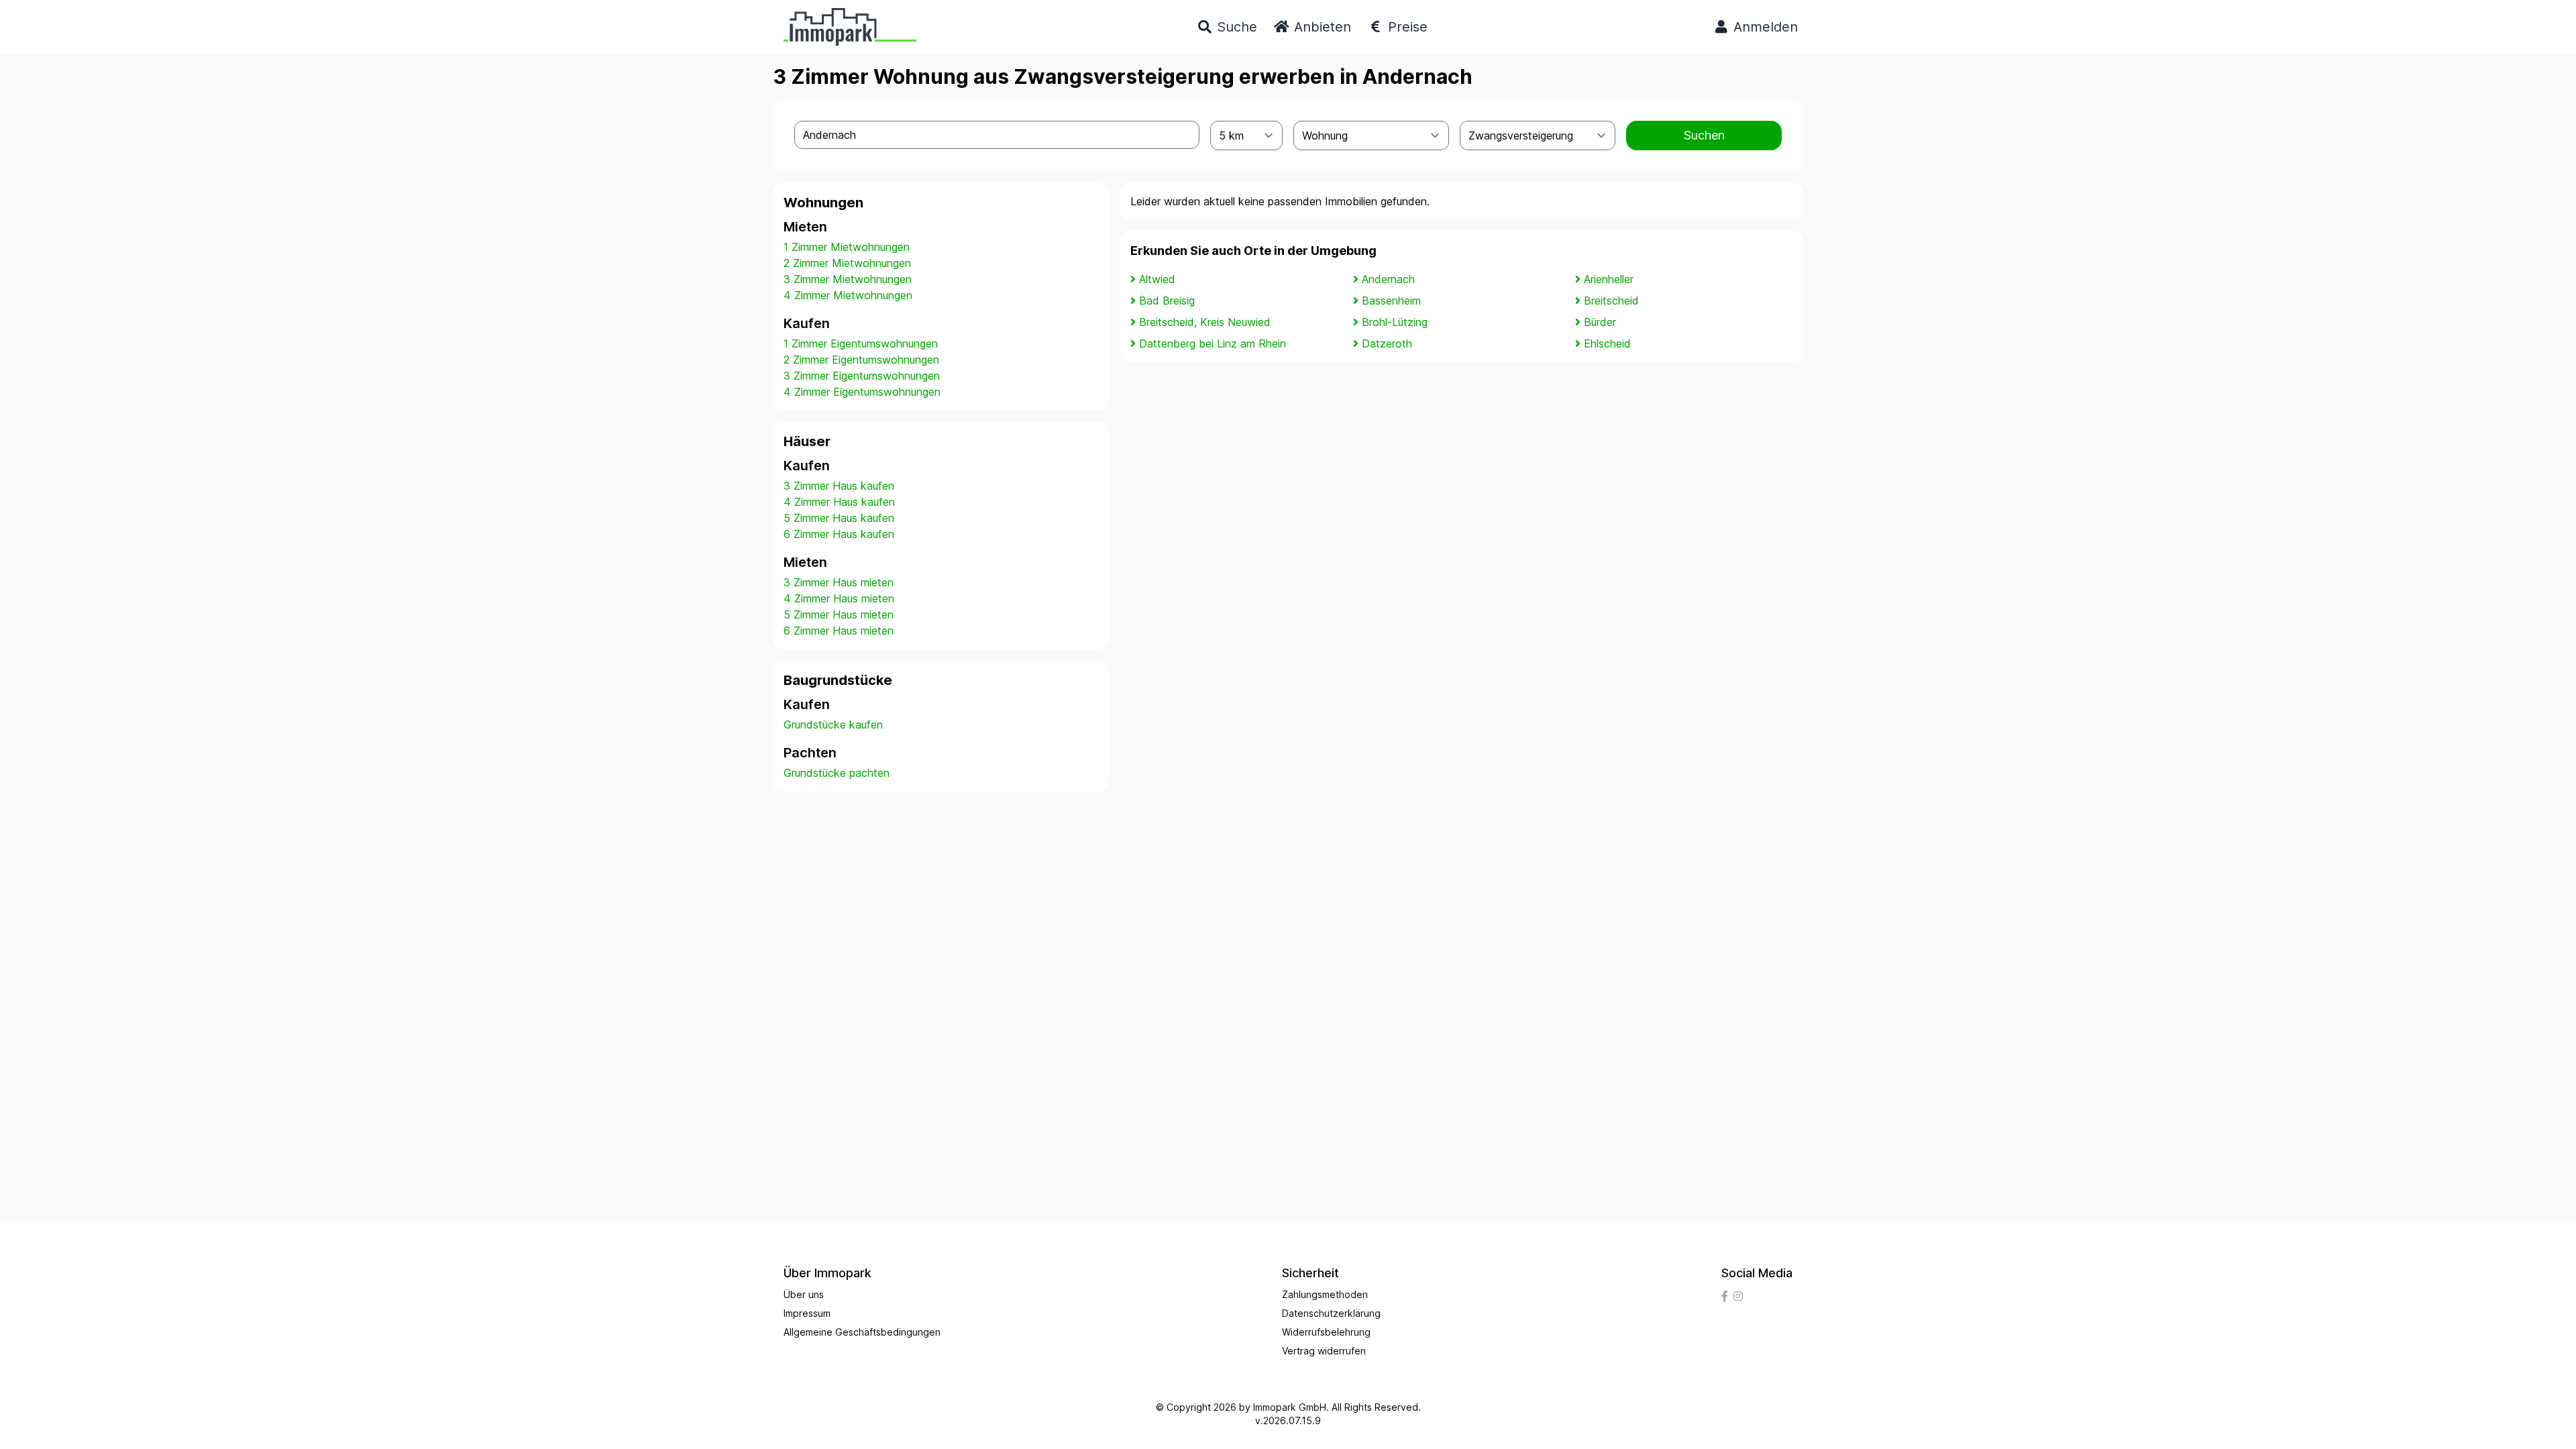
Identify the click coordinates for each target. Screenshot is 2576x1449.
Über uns (804, 1294)
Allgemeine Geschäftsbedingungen (862, 1332)
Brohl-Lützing (1395, 322)
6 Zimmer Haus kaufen (839, 534)
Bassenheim (1391, 301)
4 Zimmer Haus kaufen (839, 502)
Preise (1406, 27)
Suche (1235, 27)
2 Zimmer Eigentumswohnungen (861, 360)
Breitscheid (1611, 301)
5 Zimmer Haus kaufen (839, 518)
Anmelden (1764, 27)
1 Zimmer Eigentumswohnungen (861, 343)
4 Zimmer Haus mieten (839, 598)
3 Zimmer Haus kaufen (839, 486)
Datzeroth (1387, 343)
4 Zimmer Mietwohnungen (848, 295)
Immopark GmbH (1290, 1407)
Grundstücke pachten (837, 773)
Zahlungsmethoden (1325, 1294)
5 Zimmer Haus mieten (839, 614)
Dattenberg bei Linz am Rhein (1213, 343)
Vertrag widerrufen (1324, 1351)
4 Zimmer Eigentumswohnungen (862, 392)
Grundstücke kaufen (833, 724)
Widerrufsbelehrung (1326, 1332)
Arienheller (1609, 279)
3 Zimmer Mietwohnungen (848, 279)
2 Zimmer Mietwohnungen (847, 263)
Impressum (807, 1313)
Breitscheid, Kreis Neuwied (1205, 322)
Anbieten (1321, 27)
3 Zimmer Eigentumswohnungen (862, 376)
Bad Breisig (1167, 301)
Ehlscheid (1607, 343)
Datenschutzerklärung (1331, 1313)
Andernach (1388, 279)
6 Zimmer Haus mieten (839, 631)
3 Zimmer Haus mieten (839, 582)
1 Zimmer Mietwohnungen (847, 247)
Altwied (1157, 279)
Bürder (1600, 322)
